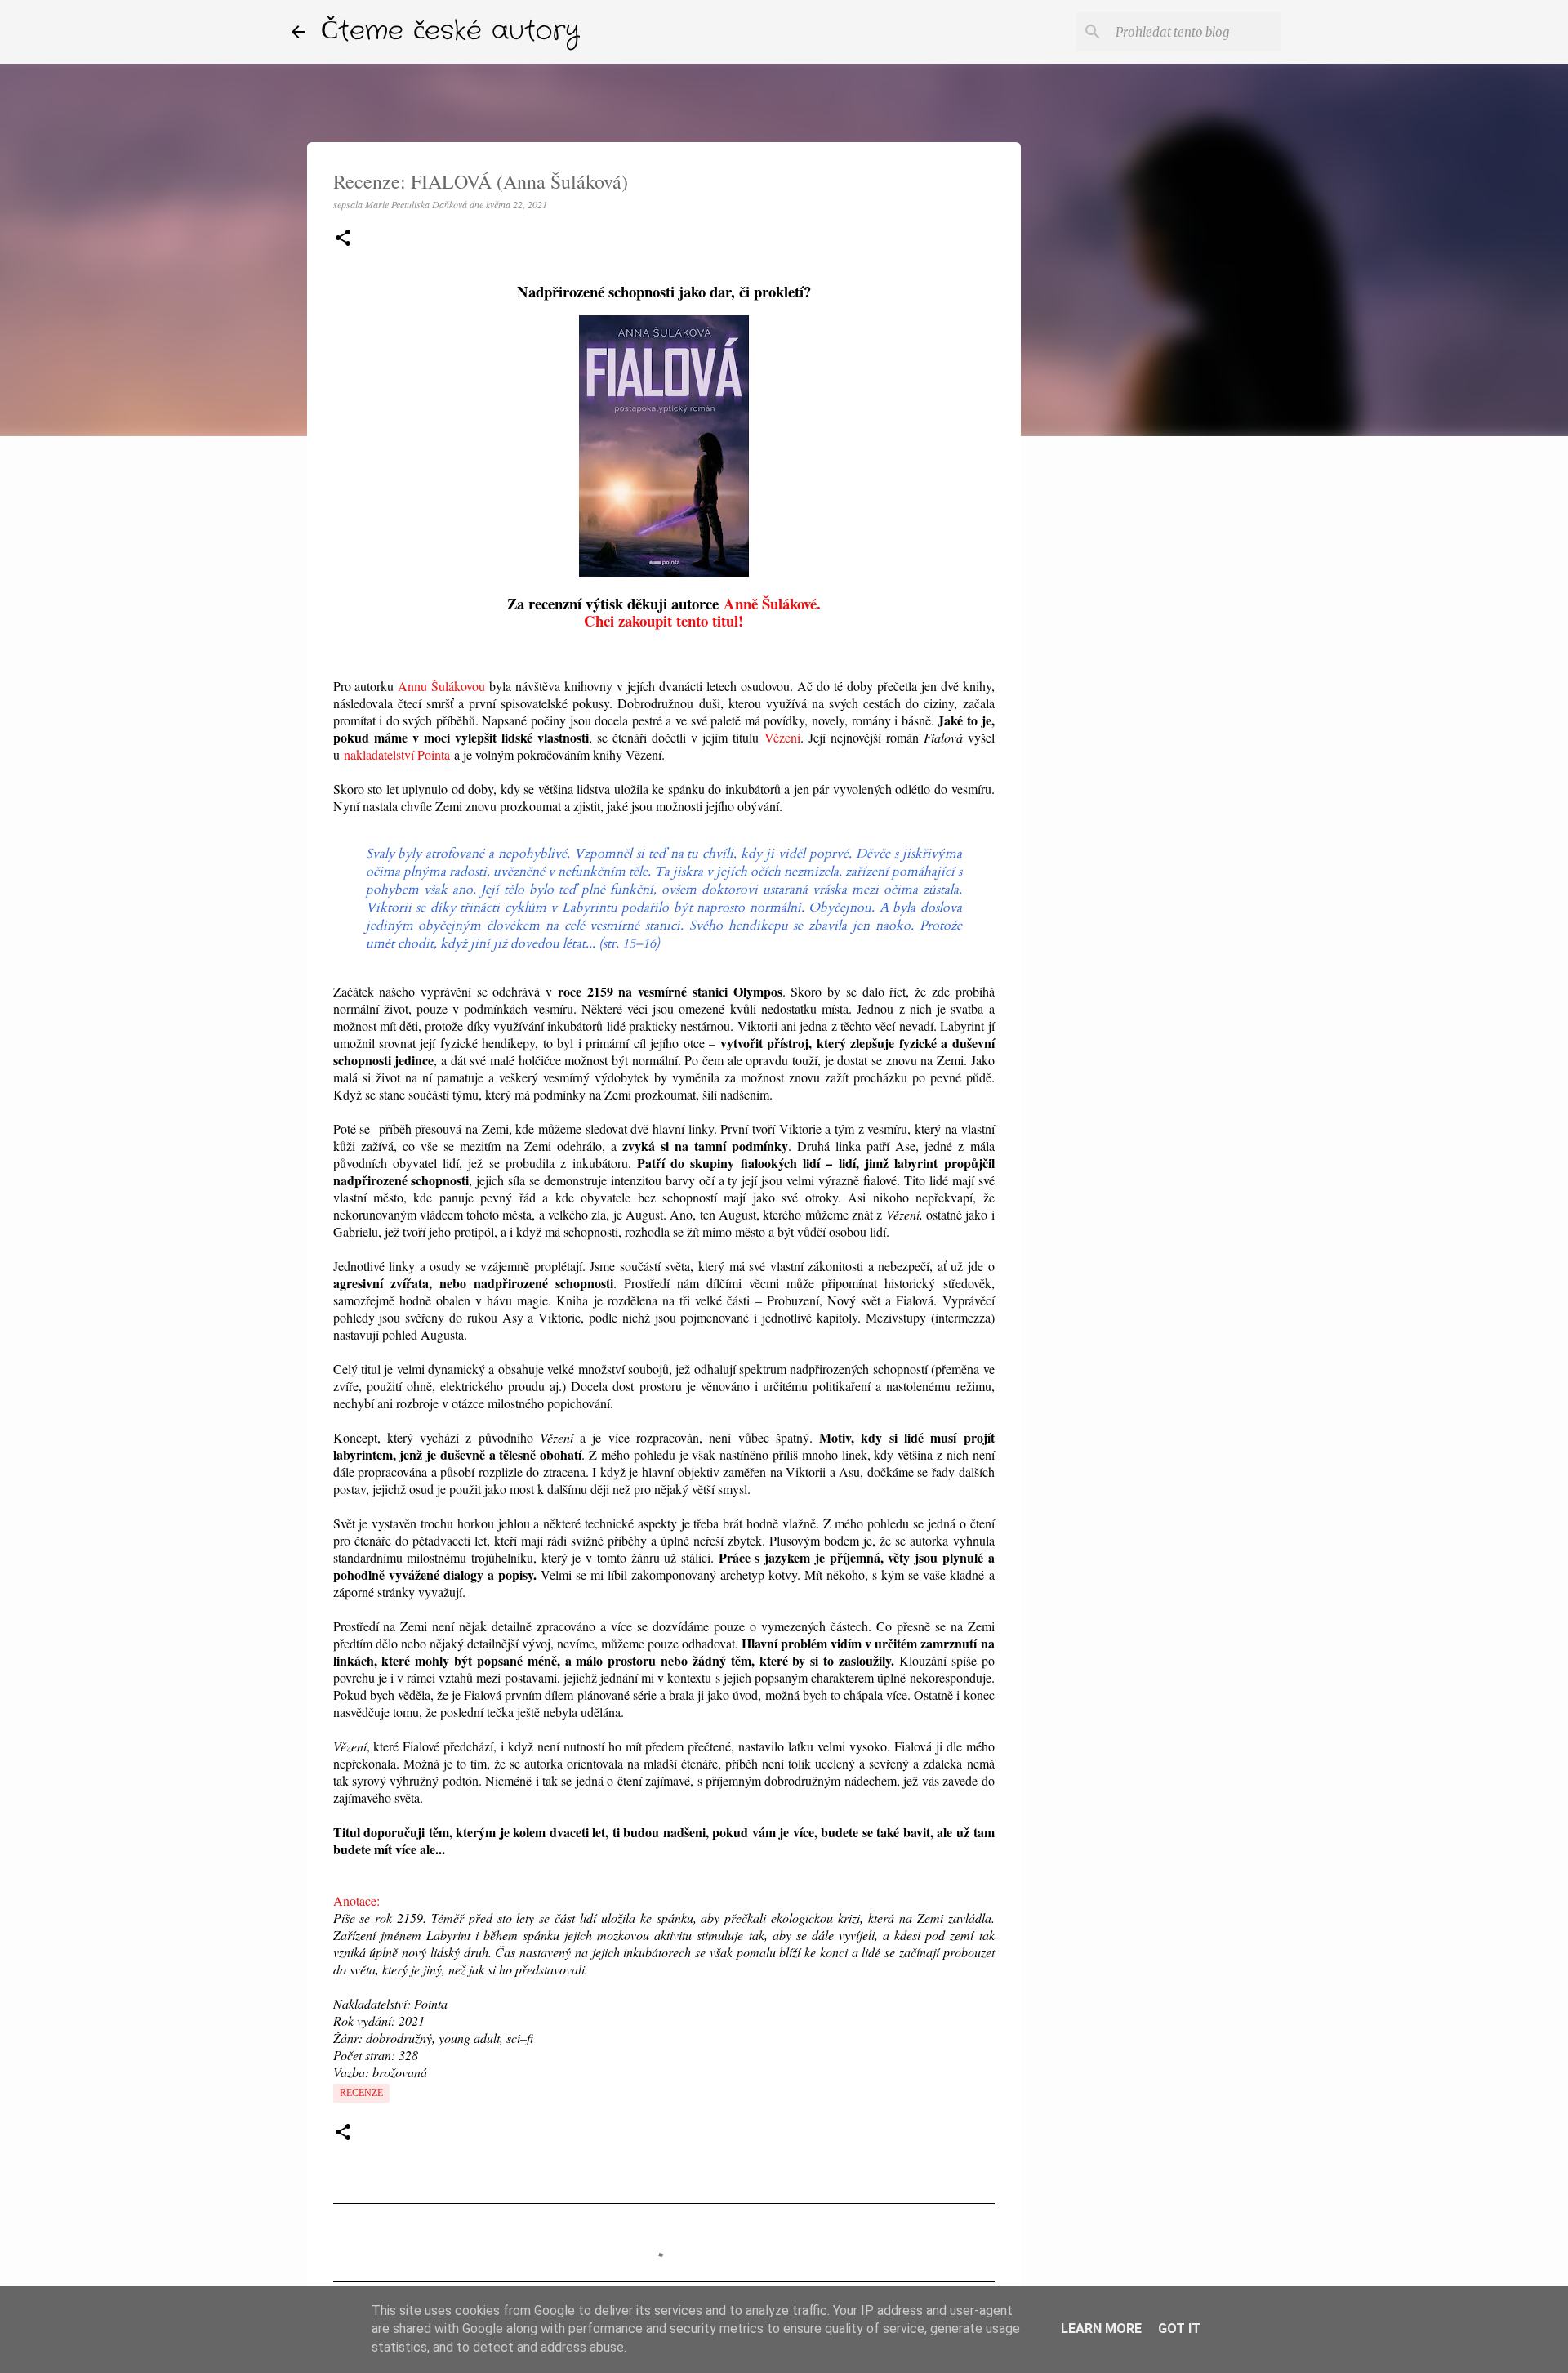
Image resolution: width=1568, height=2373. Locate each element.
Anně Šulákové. (772, 603)
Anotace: (356, 1900)
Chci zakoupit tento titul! (664, 620)
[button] (343, 239)
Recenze (361, 2093)
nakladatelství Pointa (397, 754)
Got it (1179, 2328)
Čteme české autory (450, 31)
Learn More (1101, 2328)
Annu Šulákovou (441, 686)
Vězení (782, 737)
